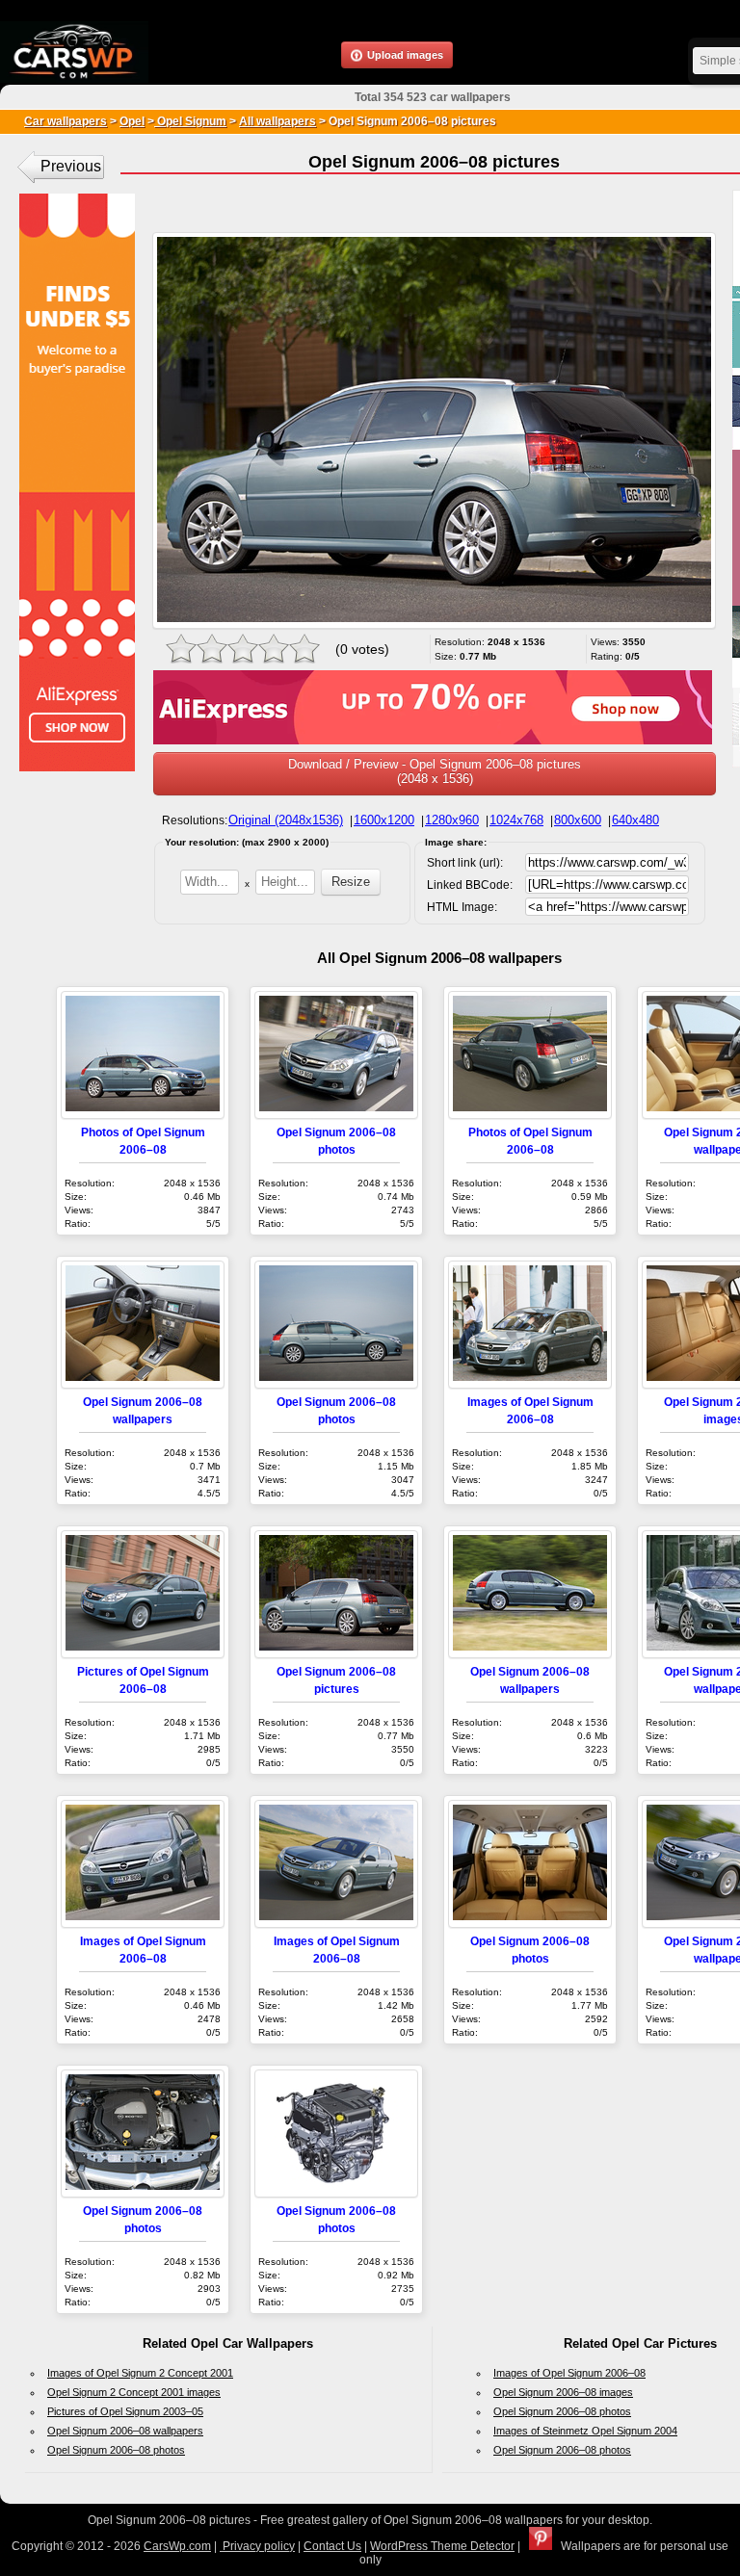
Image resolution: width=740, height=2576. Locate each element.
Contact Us (332, 2546)
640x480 (635, 820)
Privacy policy (257, 2546)
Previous (71, 166)
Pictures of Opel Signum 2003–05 (125, 2411)
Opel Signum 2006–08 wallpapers (125, 2431)
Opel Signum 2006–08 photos (116, 2450)
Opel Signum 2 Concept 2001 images (134, 2392)
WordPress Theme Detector (442, 2546)
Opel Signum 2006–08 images (563, 2392)
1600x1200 (384, 820)
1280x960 (452, 820)
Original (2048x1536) (286, 820)
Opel (132, 121)
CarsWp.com (177, 2546)
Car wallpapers (66, 121)
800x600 (578, 820)
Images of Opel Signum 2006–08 (569, 2373)
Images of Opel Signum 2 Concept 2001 (140, 2373)
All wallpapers (277, 121)
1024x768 (516, 820)
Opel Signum (190, 121)
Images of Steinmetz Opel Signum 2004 (585, 2431)
